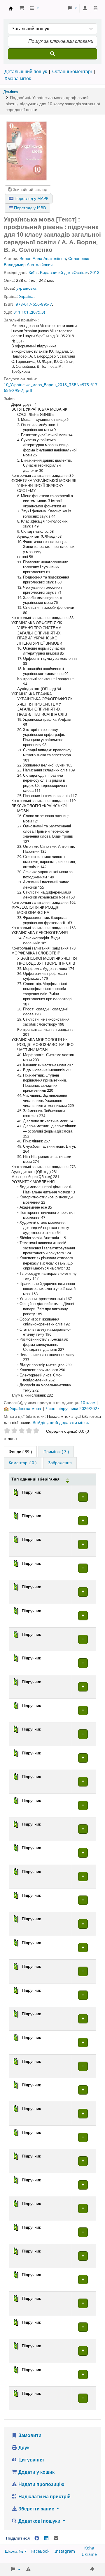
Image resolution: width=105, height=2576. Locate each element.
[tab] (56, 1452)
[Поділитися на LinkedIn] (46, 2538)
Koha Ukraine (89, 2551)
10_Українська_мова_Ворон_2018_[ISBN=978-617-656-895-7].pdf (51, 388)
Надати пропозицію (41, 2484)
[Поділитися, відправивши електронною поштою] (56, 2538)
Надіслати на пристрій (44, 2497)
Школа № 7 (16, 2551)
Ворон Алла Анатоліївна (43, 259)
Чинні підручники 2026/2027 (73, 1409)
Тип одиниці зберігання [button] (35, 1479)
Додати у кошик (36, 2472)
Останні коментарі (72, 72)
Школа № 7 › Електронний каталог (11, 8)
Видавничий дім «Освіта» (64, 273)
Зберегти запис (36, 2509)
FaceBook (40, 2551)
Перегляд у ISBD (29, 208)
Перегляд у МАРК (31, 199)
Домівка (11, 92)
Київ (33, 273)
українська (26, 288)
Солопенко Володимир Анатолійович (47, 262)
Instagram (65, 2551)
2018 (95, 273)
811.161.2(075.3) (29, 312)
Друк (23, 2448)
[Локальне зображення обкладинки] (27, 151)
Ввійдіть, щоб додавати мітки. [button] (61, 1423)
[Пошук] (52, 54)
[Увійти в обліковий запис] (85, 8)
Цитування (30, 2460)
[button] (22, 8)
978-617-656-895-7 (34, 304)
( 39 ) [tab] (20, 1452)
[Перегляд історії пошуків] (95, 8)
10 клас (88, 1403)
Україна (26, 297)
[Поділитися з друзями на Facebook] (37, 2538)
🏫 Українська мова (22, 1409)
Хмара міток (18, 79)
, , (53, 104)
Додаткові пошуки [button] (39, 2521)
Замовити (29, 2436)
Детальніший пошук (26, 72)
